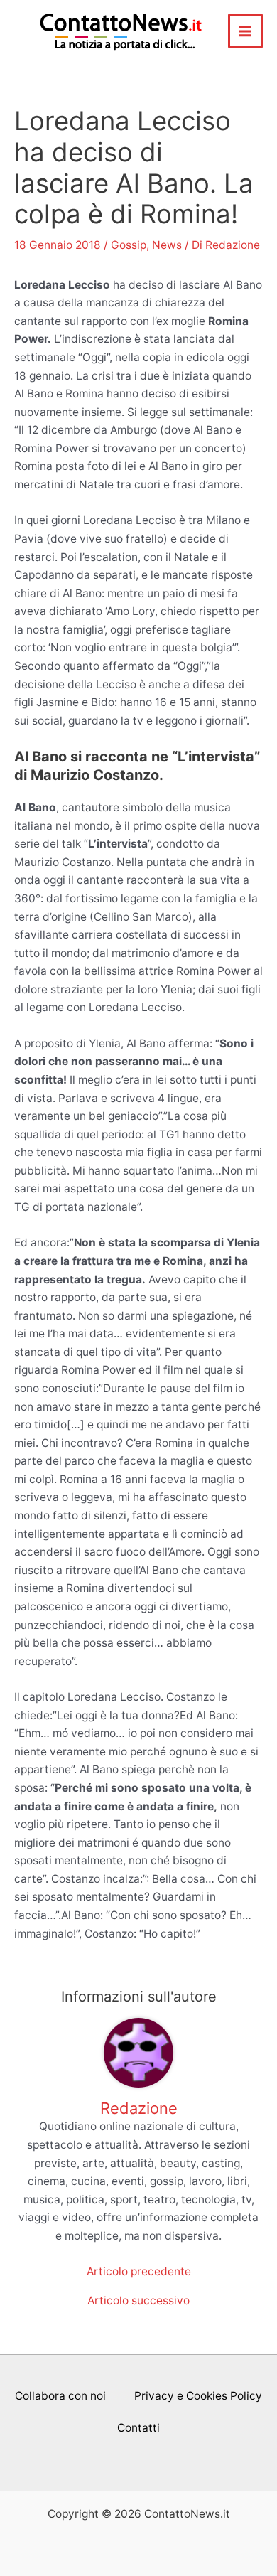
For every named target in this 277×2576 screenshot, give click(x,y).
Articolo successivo (138, 2301)
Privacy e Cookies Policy (198, 2396)
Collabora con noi (60, 2396)
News (167, 245)
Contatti (138, 2428)
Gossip (129, 245)
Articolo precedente (139, 2272)
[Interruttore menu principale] (245, 31)
